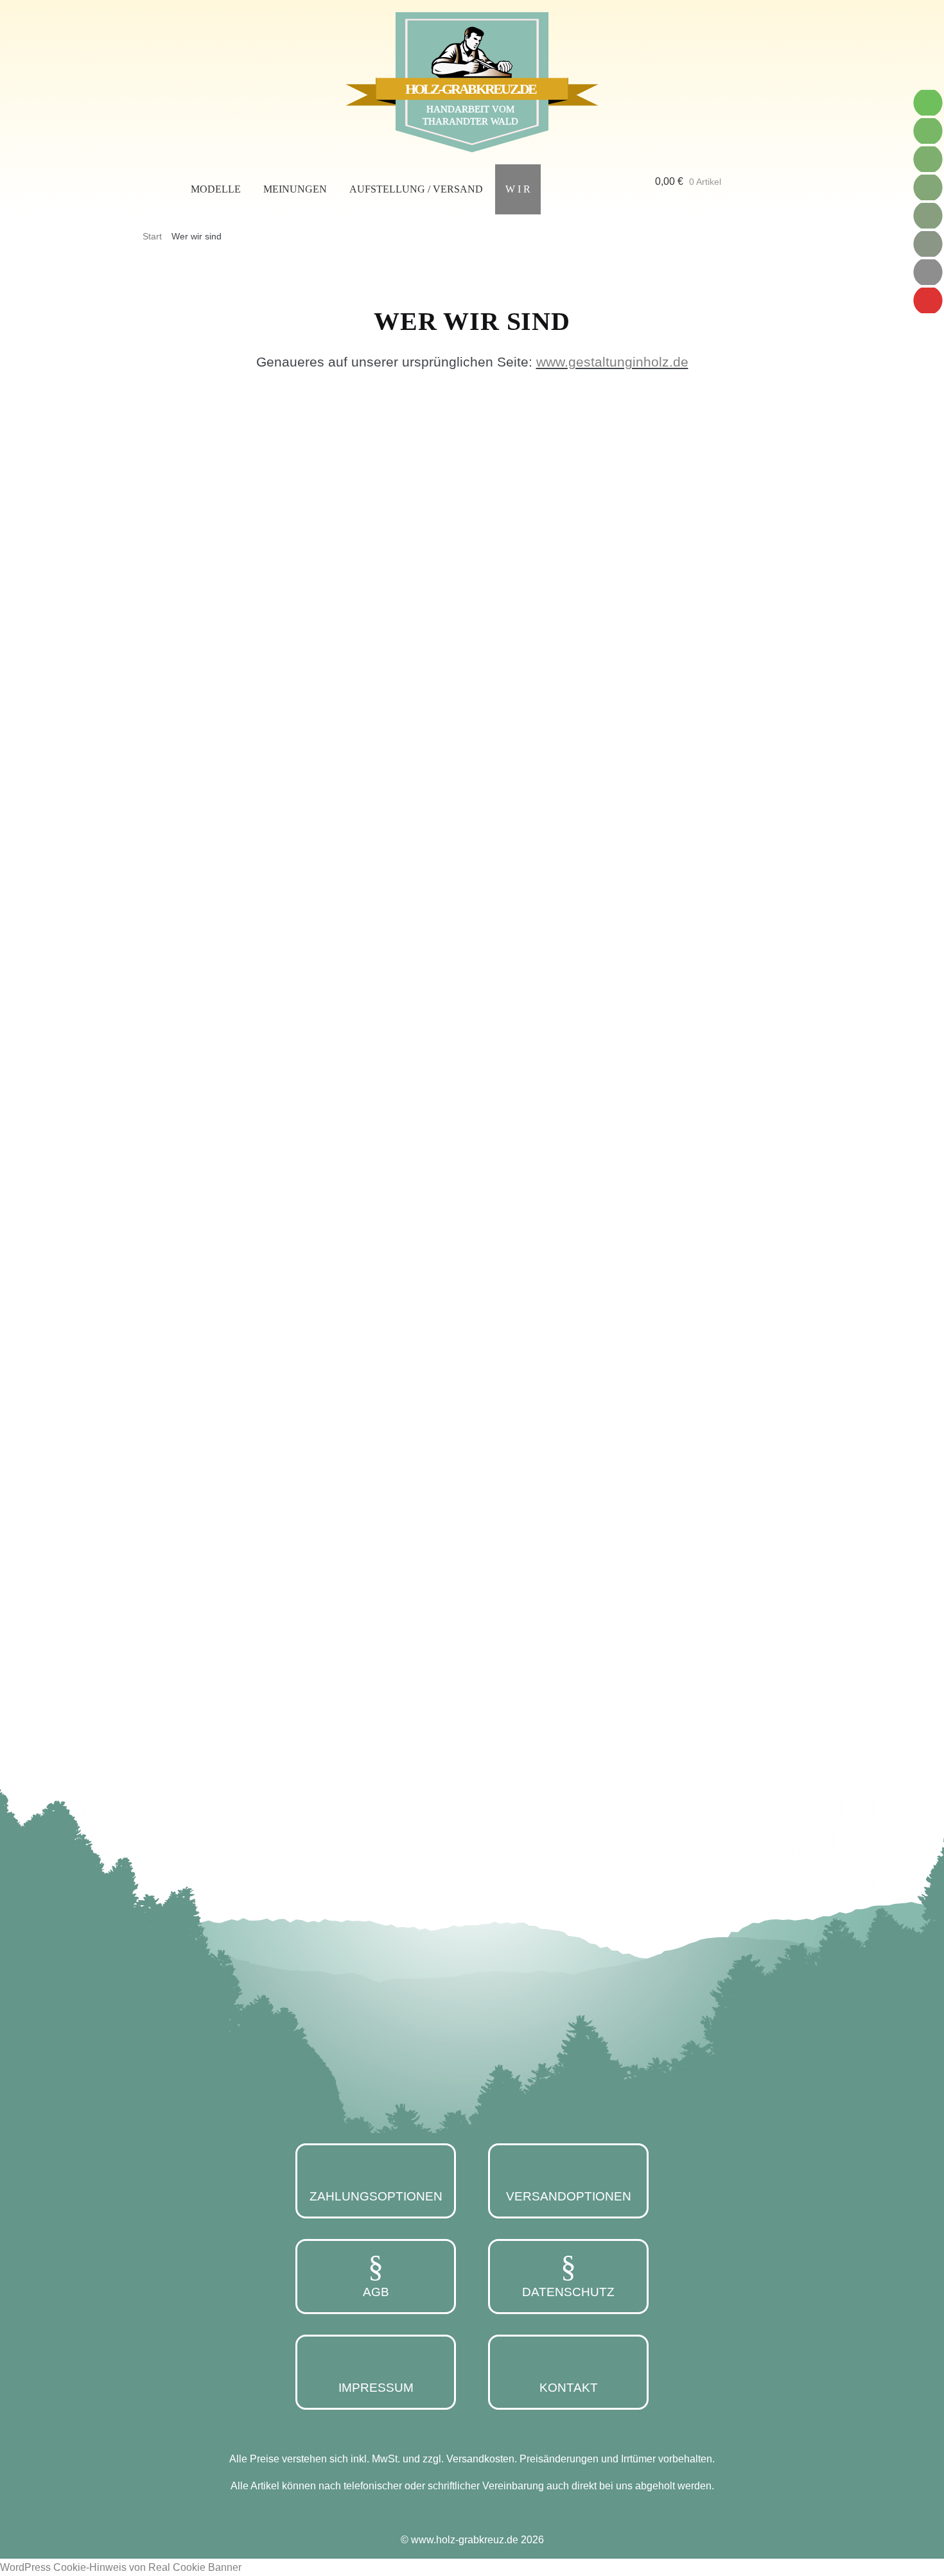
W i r (518, 189)
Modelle (216, 189)
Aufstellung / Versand (416, 189)
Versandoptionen (569, 2196)
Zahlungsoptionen (376, 2196)
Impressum (376, 2388)
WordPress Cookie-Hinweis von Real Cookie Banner (121, 2567)
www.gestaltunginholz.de (612, 362)
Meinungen (295, 189)
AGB (376, 2292)
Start (152, 236)
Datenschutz (568, 2292)
